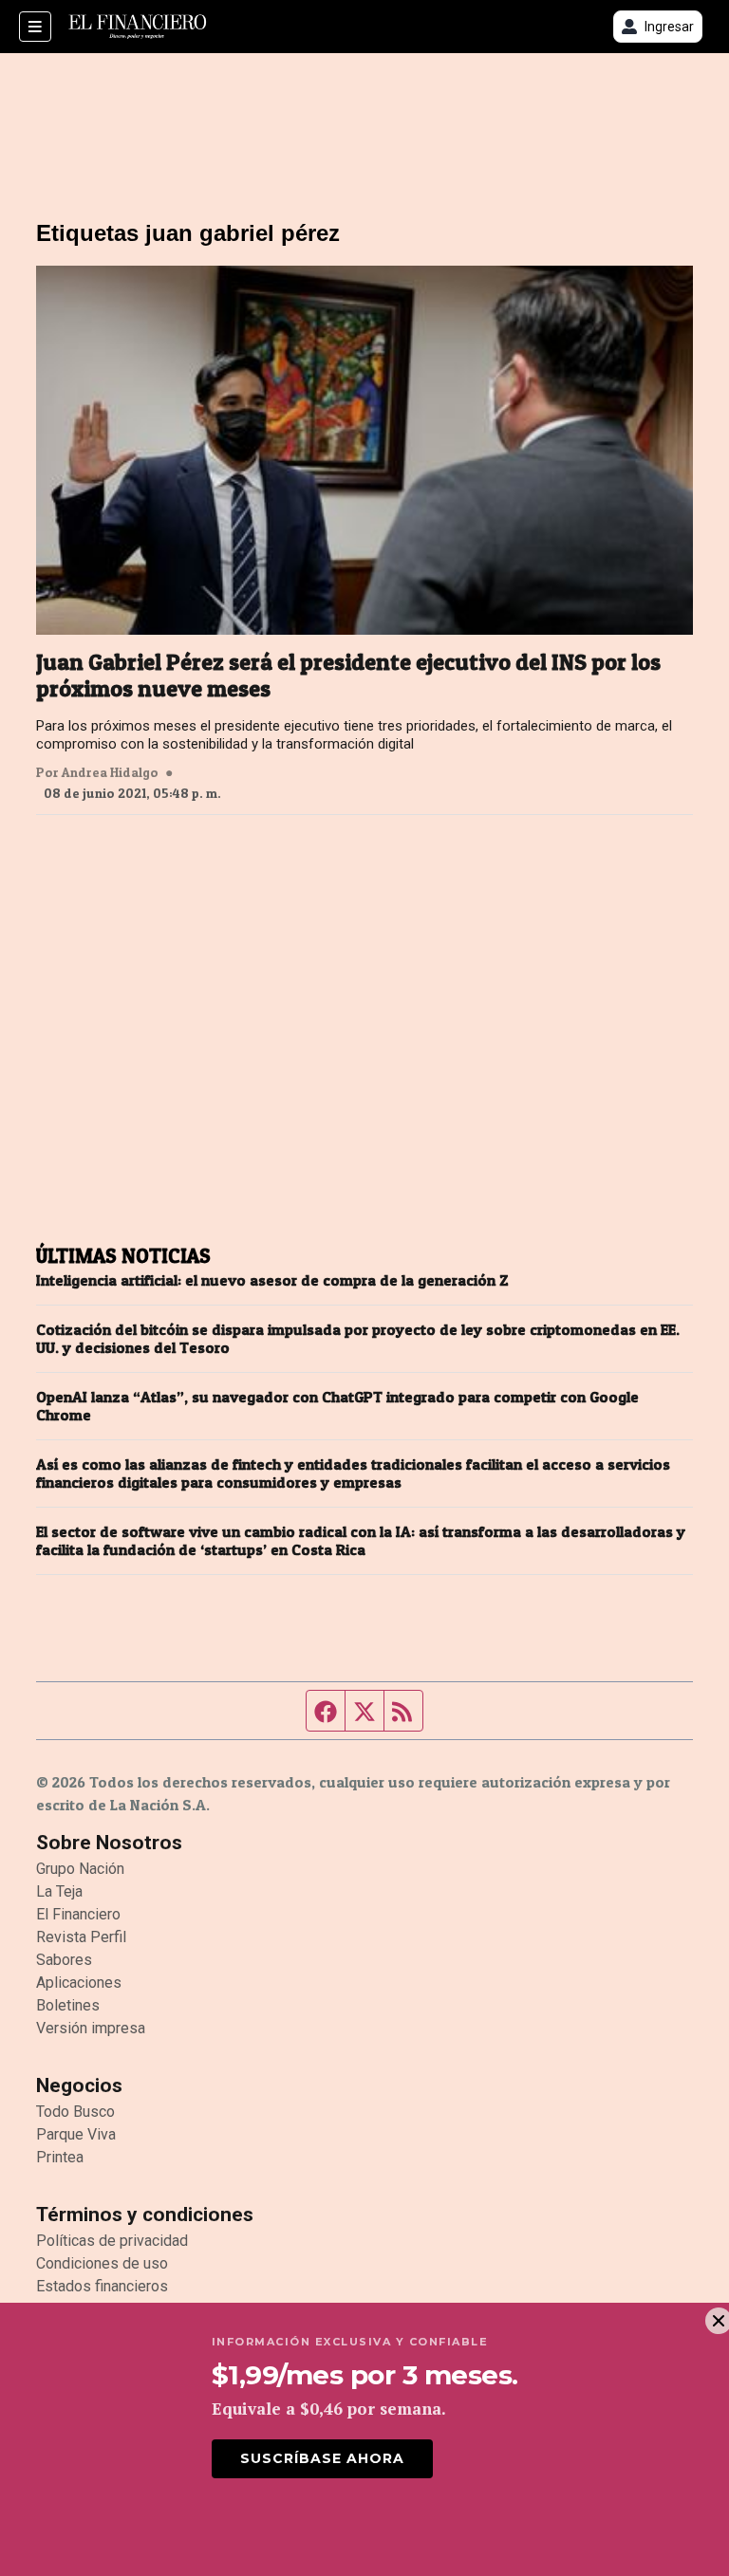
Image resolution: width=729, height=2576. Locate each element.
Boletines (68, 2005)
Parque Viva (76, 2134)
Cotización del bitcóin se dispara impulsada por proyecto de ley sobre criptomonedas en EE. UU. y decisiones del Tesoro (358, 1339)
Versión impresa (91, 2028)
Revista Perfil (81, 1937)
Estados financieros (102, 2286)
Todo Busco (75, 2112)
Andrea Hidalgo (110, 772)
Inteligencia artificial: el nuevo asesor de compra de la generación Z (272, 1280)
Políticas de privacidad (112, 2241)
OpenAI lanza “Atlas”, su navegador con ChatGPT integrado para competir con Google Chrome (337, 1406)
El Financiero (78, 1914)
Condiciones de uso (102, 2263)
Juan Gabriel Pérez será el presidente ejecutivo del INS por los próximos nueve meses (348, 676)
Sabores (64, 1960)
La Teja (59, 1891)
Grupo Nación (80, 1869)
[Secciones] (35, 27)
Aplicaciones (79, 1983)
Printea (60, 2157)
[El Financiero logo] (138, 27)
